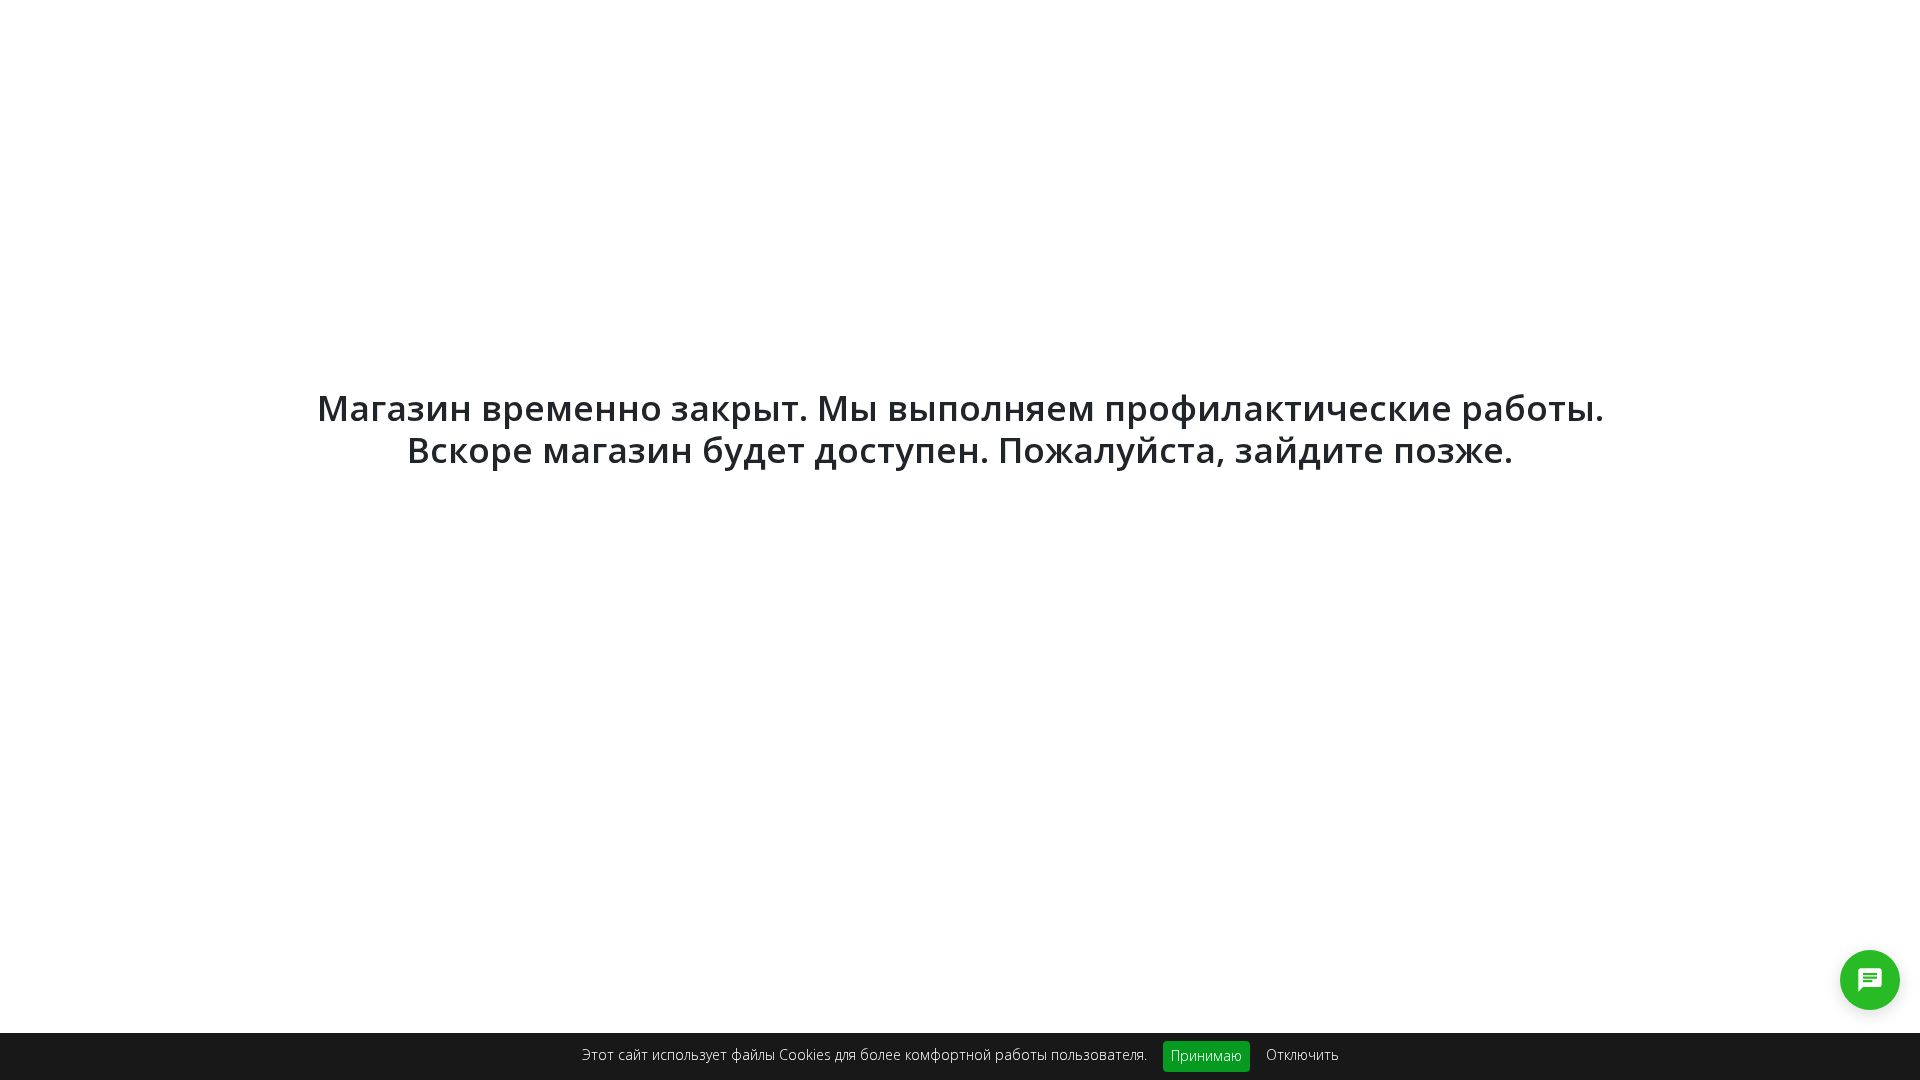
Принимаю (1206, 1055)
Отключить (1302, 1054)
